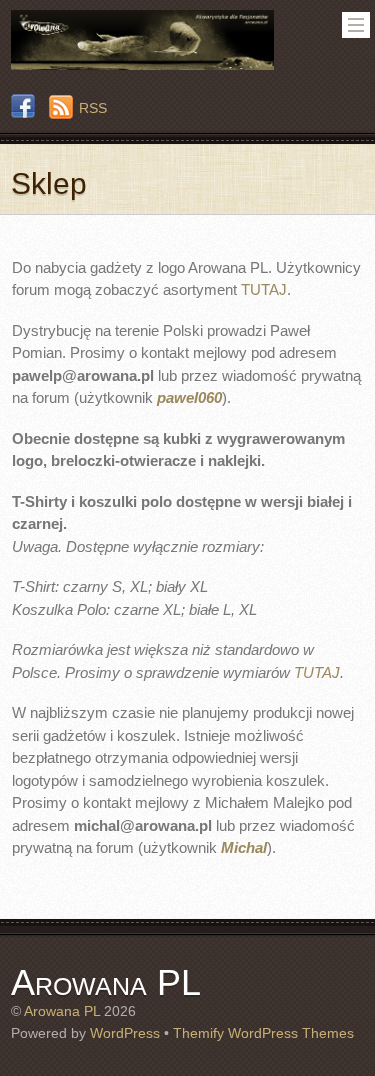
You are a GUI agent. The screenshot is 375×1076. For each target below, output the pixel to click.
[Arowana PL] (142, 62)
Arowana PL (62, 1011)
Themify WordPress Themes (263, 1033)
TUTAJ (264, 289)
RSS (93, 108)
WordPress (125, 1033)
